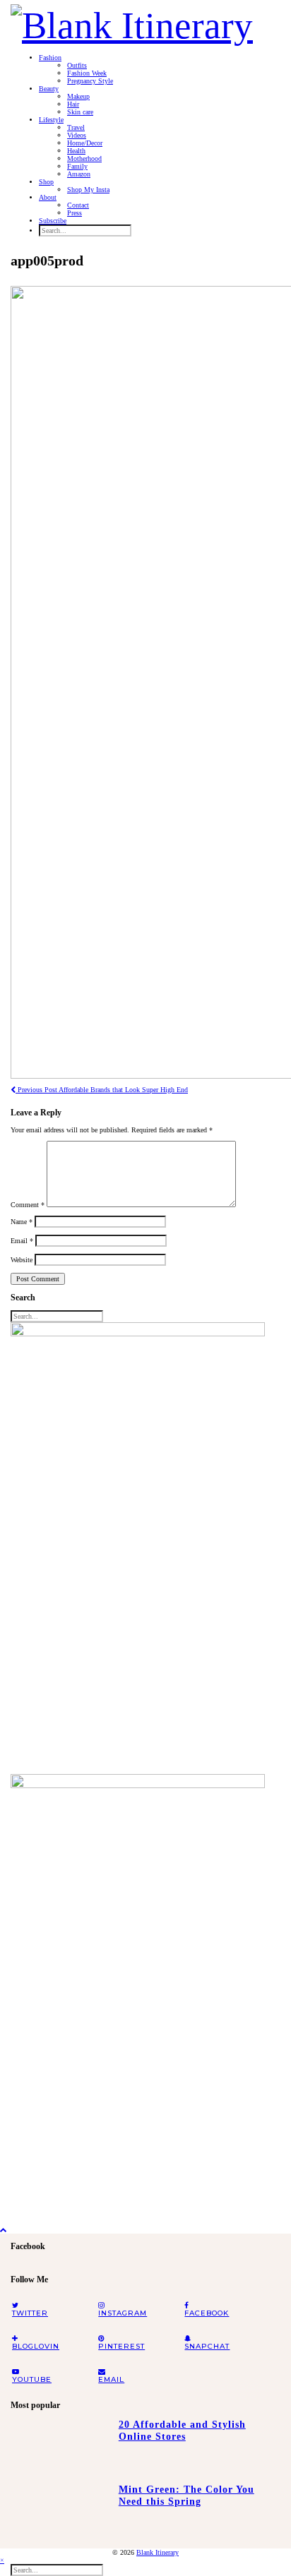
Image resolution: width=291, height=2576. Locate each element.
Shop (46, 182)
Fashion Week (87, 73)
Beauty (49, 89)
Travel (76, 127)
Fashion (50, 58)
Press (75, 213)
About (48, 197)
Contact (78, 205)
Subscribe (53, 221)
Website (22, 1260)
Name (22, 1222)
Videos (77, 135)
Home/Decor (85, 143)
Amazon (79, 174)
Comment (28, 1205)
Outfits (77, 65)
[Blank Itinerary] (132, 21)
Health (76, 151)
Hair (73, 104)
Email (22, 1241)
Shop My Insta (88, 190)
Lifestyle (51, 120)
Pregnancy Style (90, 81)
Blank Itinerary (158, 2552)
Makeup (78, 96)
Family (77, 166)
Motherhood (84, 158)
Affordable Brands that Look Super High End (102, 1090)
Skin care (80, 112)
